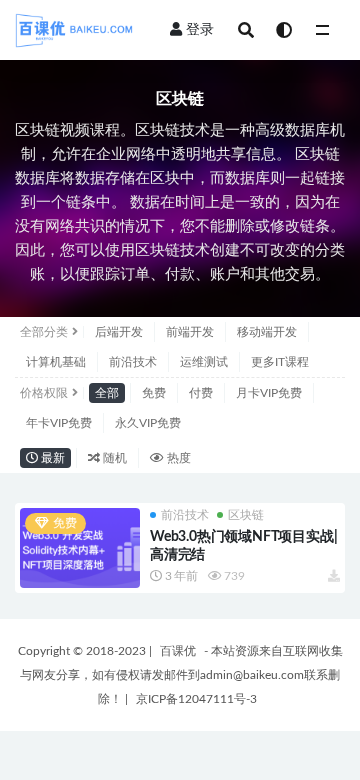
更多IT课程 (280, 362)
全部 (107, 393)
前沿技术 (133, 362)
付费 (201, 393)
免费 (154, 393)
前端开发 (190, 332)
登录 (200, 30)
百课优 (178, 651)
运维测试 (204, 362)
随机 (113, 458)
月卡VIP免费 (269, 393)
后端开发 (119, 332)
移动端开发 (267, 332)
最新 (51, 458)
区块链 (246, 515)
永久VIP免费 (148, 423)
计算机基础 (56, 362)
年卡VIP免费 (59, 423)
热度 (177, 458)
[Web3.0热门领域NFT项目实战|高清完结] (80, 548)
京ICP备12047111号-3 (196, 699)
